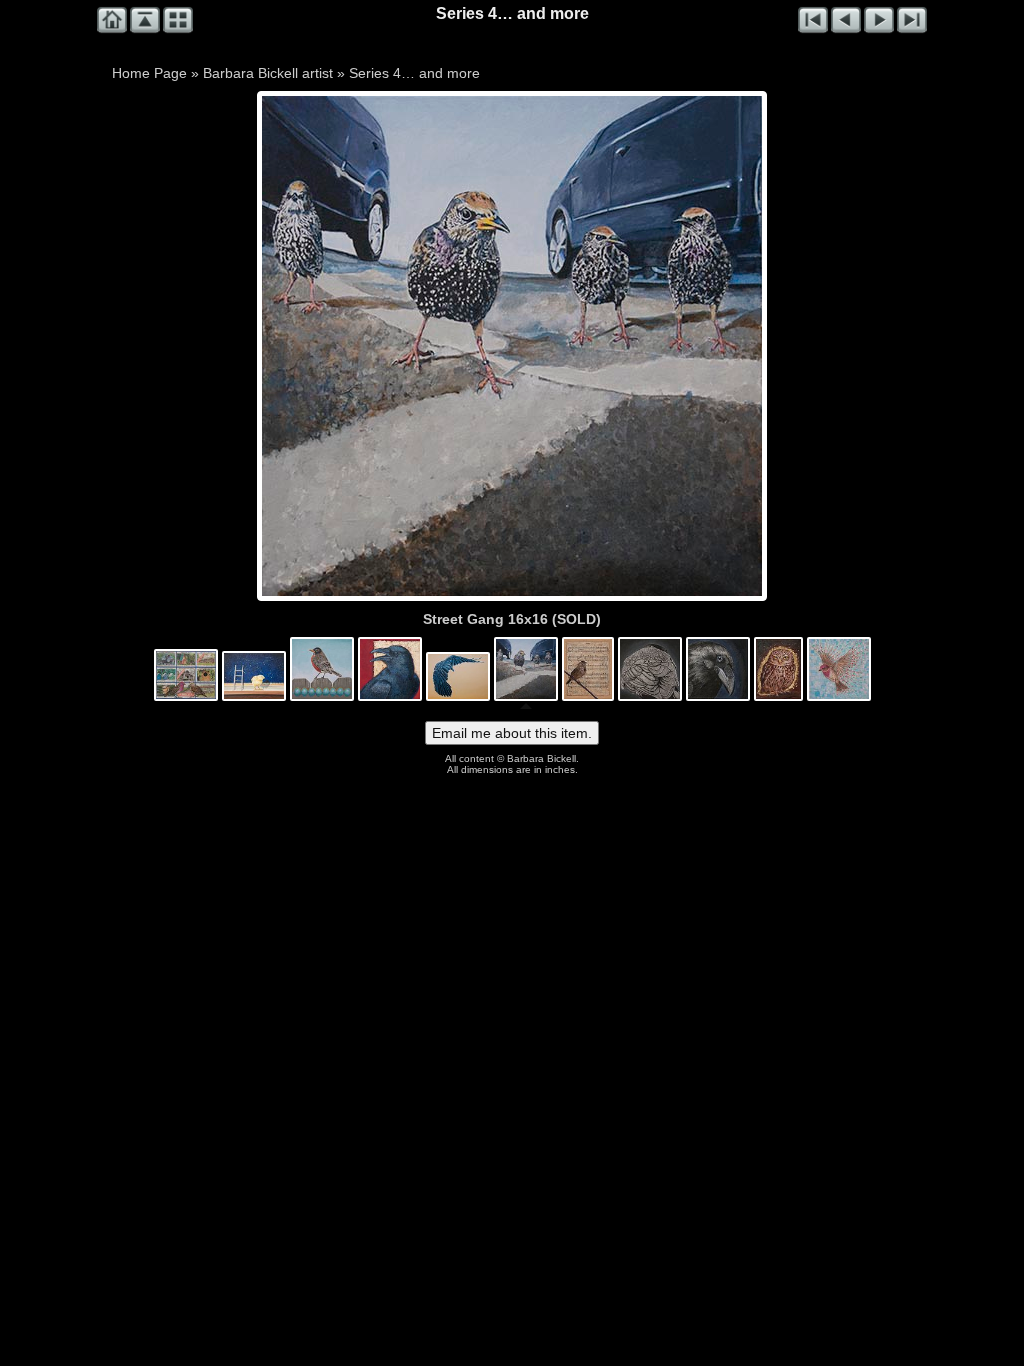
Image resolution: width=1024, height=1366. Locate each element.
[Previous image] (362, 346)
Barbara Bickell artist (268, 73)
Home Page (149, 73)
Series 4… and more (414, 73)
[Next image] (612, 346)
